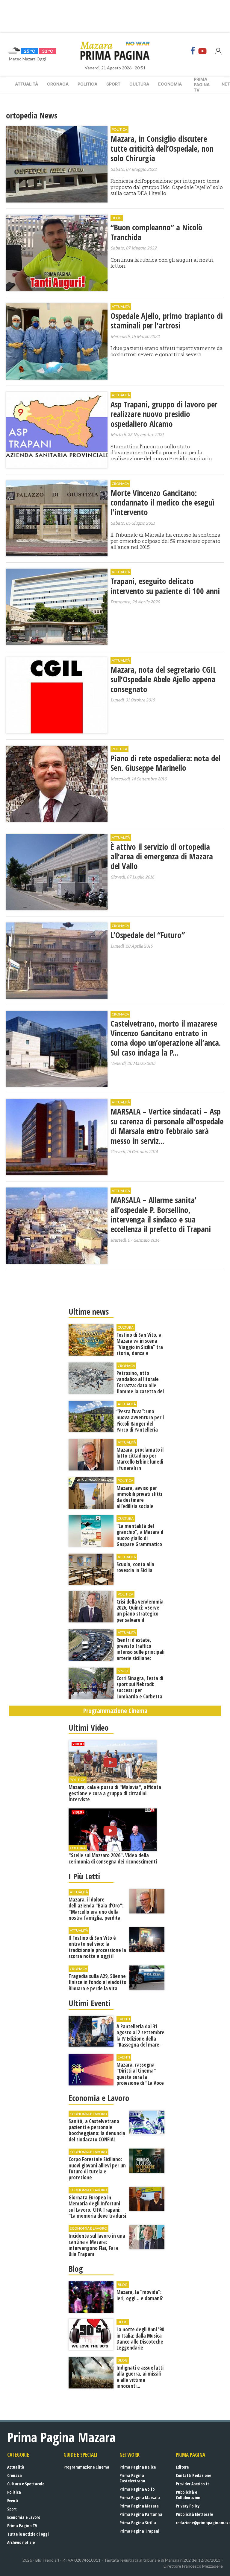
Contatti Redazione (193, 2475)
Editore (182, 2467)
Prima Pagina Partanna (141, 2514)
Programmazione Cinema (86, 2467)
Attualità (27, 84)
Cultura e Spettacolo (26, 2484)
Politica (87, 84)
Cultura (139, 84)
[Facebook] (193, 51)
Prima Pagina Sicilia (138, 2523)
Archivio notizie (21, 2542)
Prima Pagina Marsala (140, 2497)
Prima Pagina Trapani (139, 2531)
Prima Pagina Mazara (139, 2506)
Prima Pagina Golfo (137, 2489)
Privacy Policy (188, 2506)
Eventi (13, 2500)
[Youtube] (202, 51)
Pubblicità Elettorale (194, 2514)
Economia (170, 84)
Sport (113, 84)
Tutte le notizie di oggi (28, 2534)
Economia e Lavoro (24, 2517)
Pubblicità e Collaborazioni (189, 2495)
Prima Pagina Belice (138, 2467)
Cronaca (58, 84)
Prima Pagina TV (22, 2526)
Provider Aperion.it (192, 2484)
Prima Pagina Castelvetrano (132, 2478)
